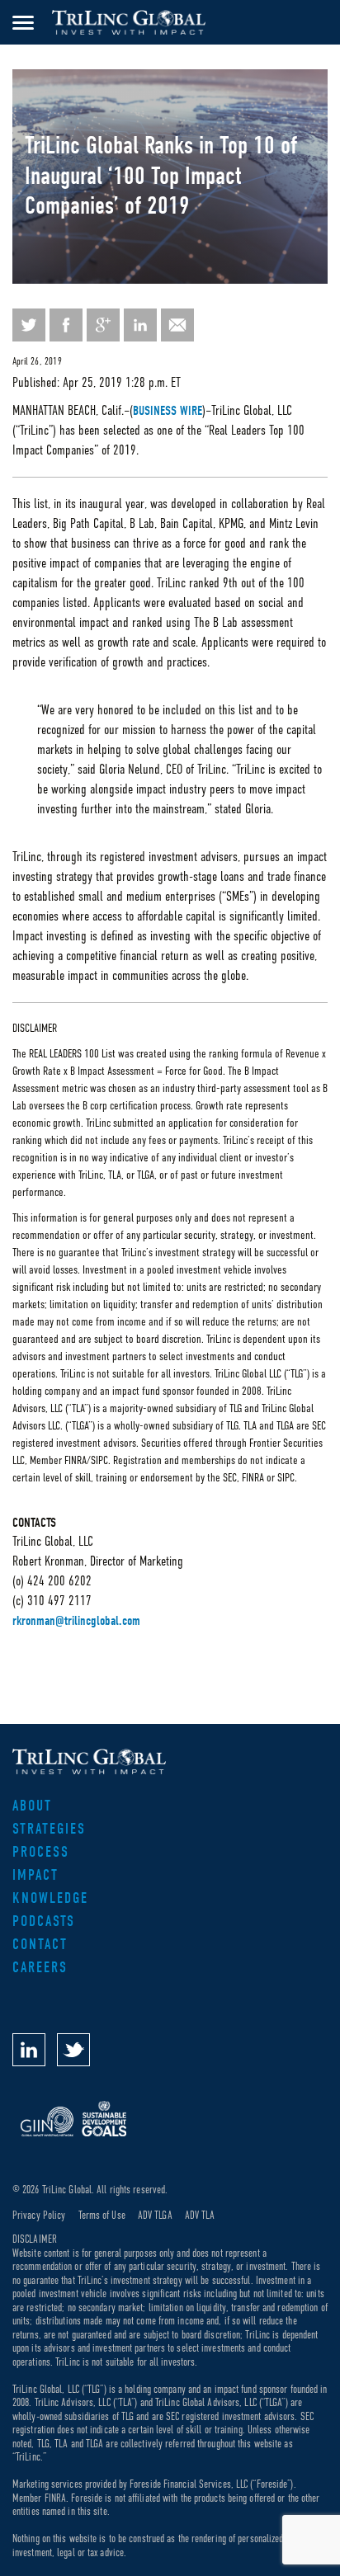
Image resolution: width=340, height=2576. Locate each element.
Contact (40, 1945)
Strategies (49, 1829)
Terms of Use (102, 2215)
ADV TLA (200, 2215)
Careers (40, 1968)
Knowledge (50, 1898)
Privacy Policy (39, 2215)
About (32, 1806)
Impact (35, 1875)
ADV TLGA (155, 2215)
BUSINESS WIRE (168, 411)
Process (41, 1852)
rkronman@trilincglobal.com (76, 1621)
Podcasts (44, 1921)
